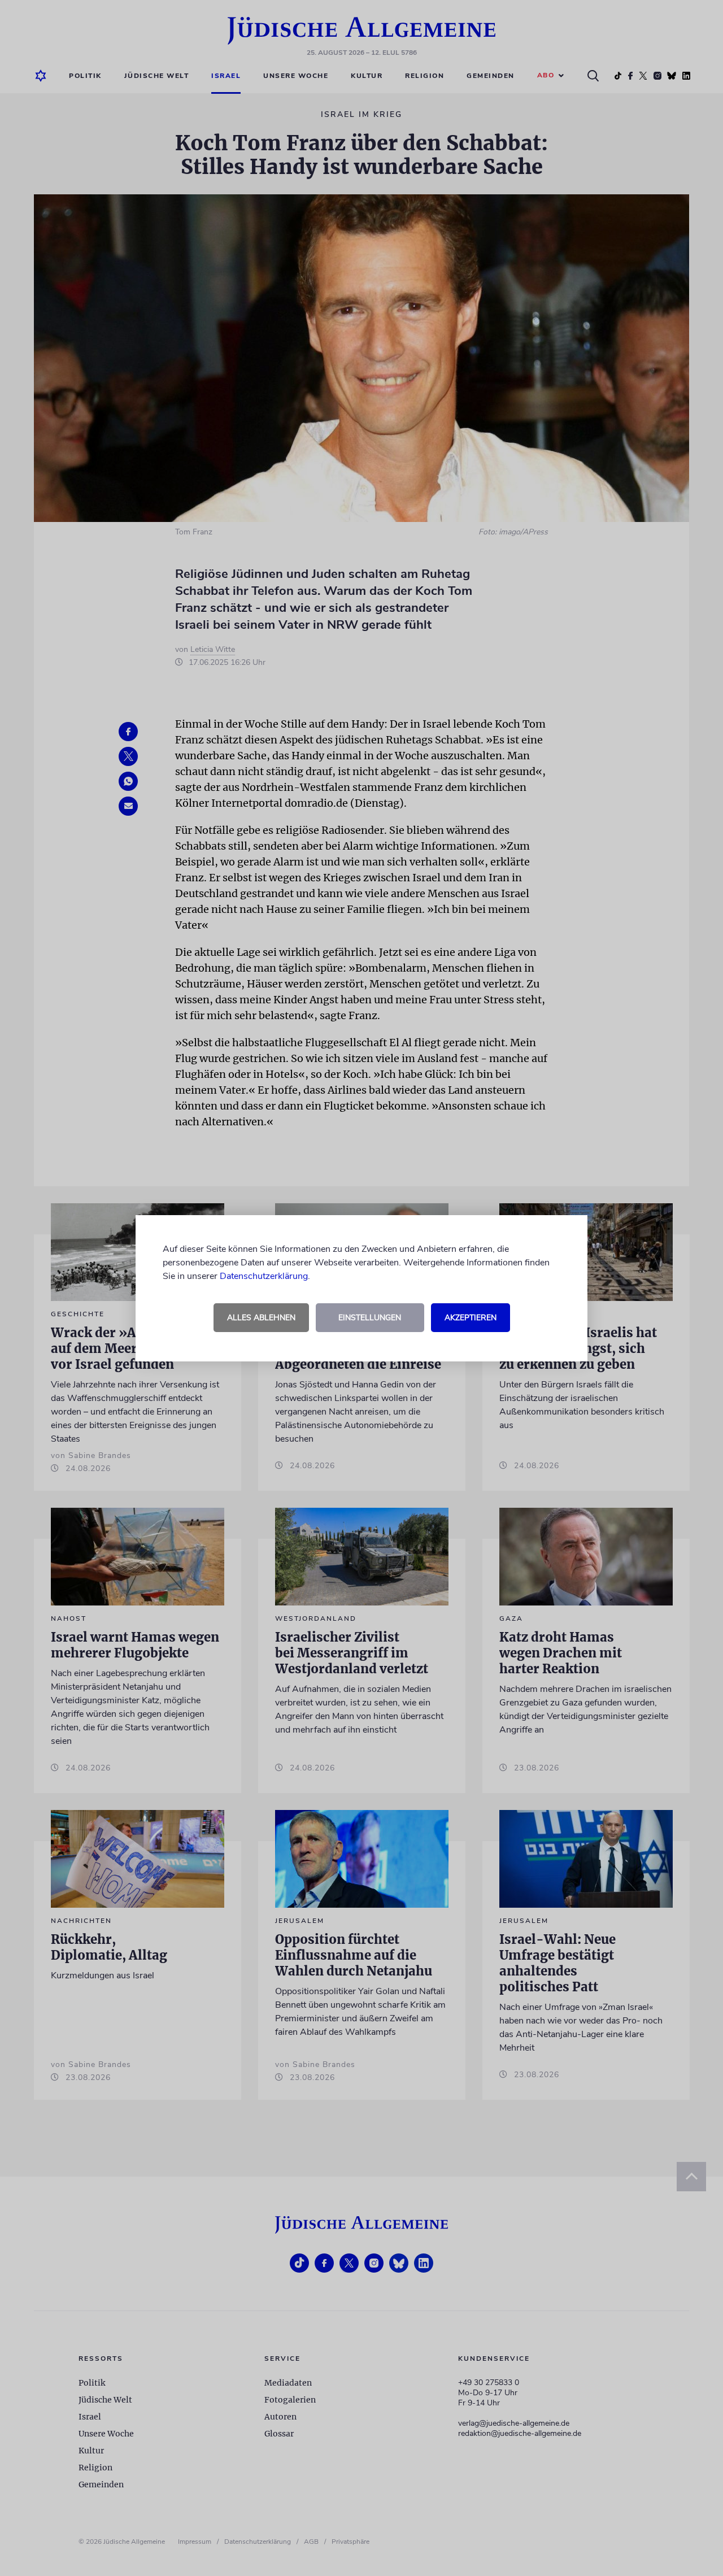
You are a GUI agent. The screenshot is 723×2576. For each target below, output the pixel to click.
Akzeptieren (471, 1318)
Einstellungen (370, 1318)
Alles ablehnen (261, 1318)
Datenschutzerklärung (264, 1276)
